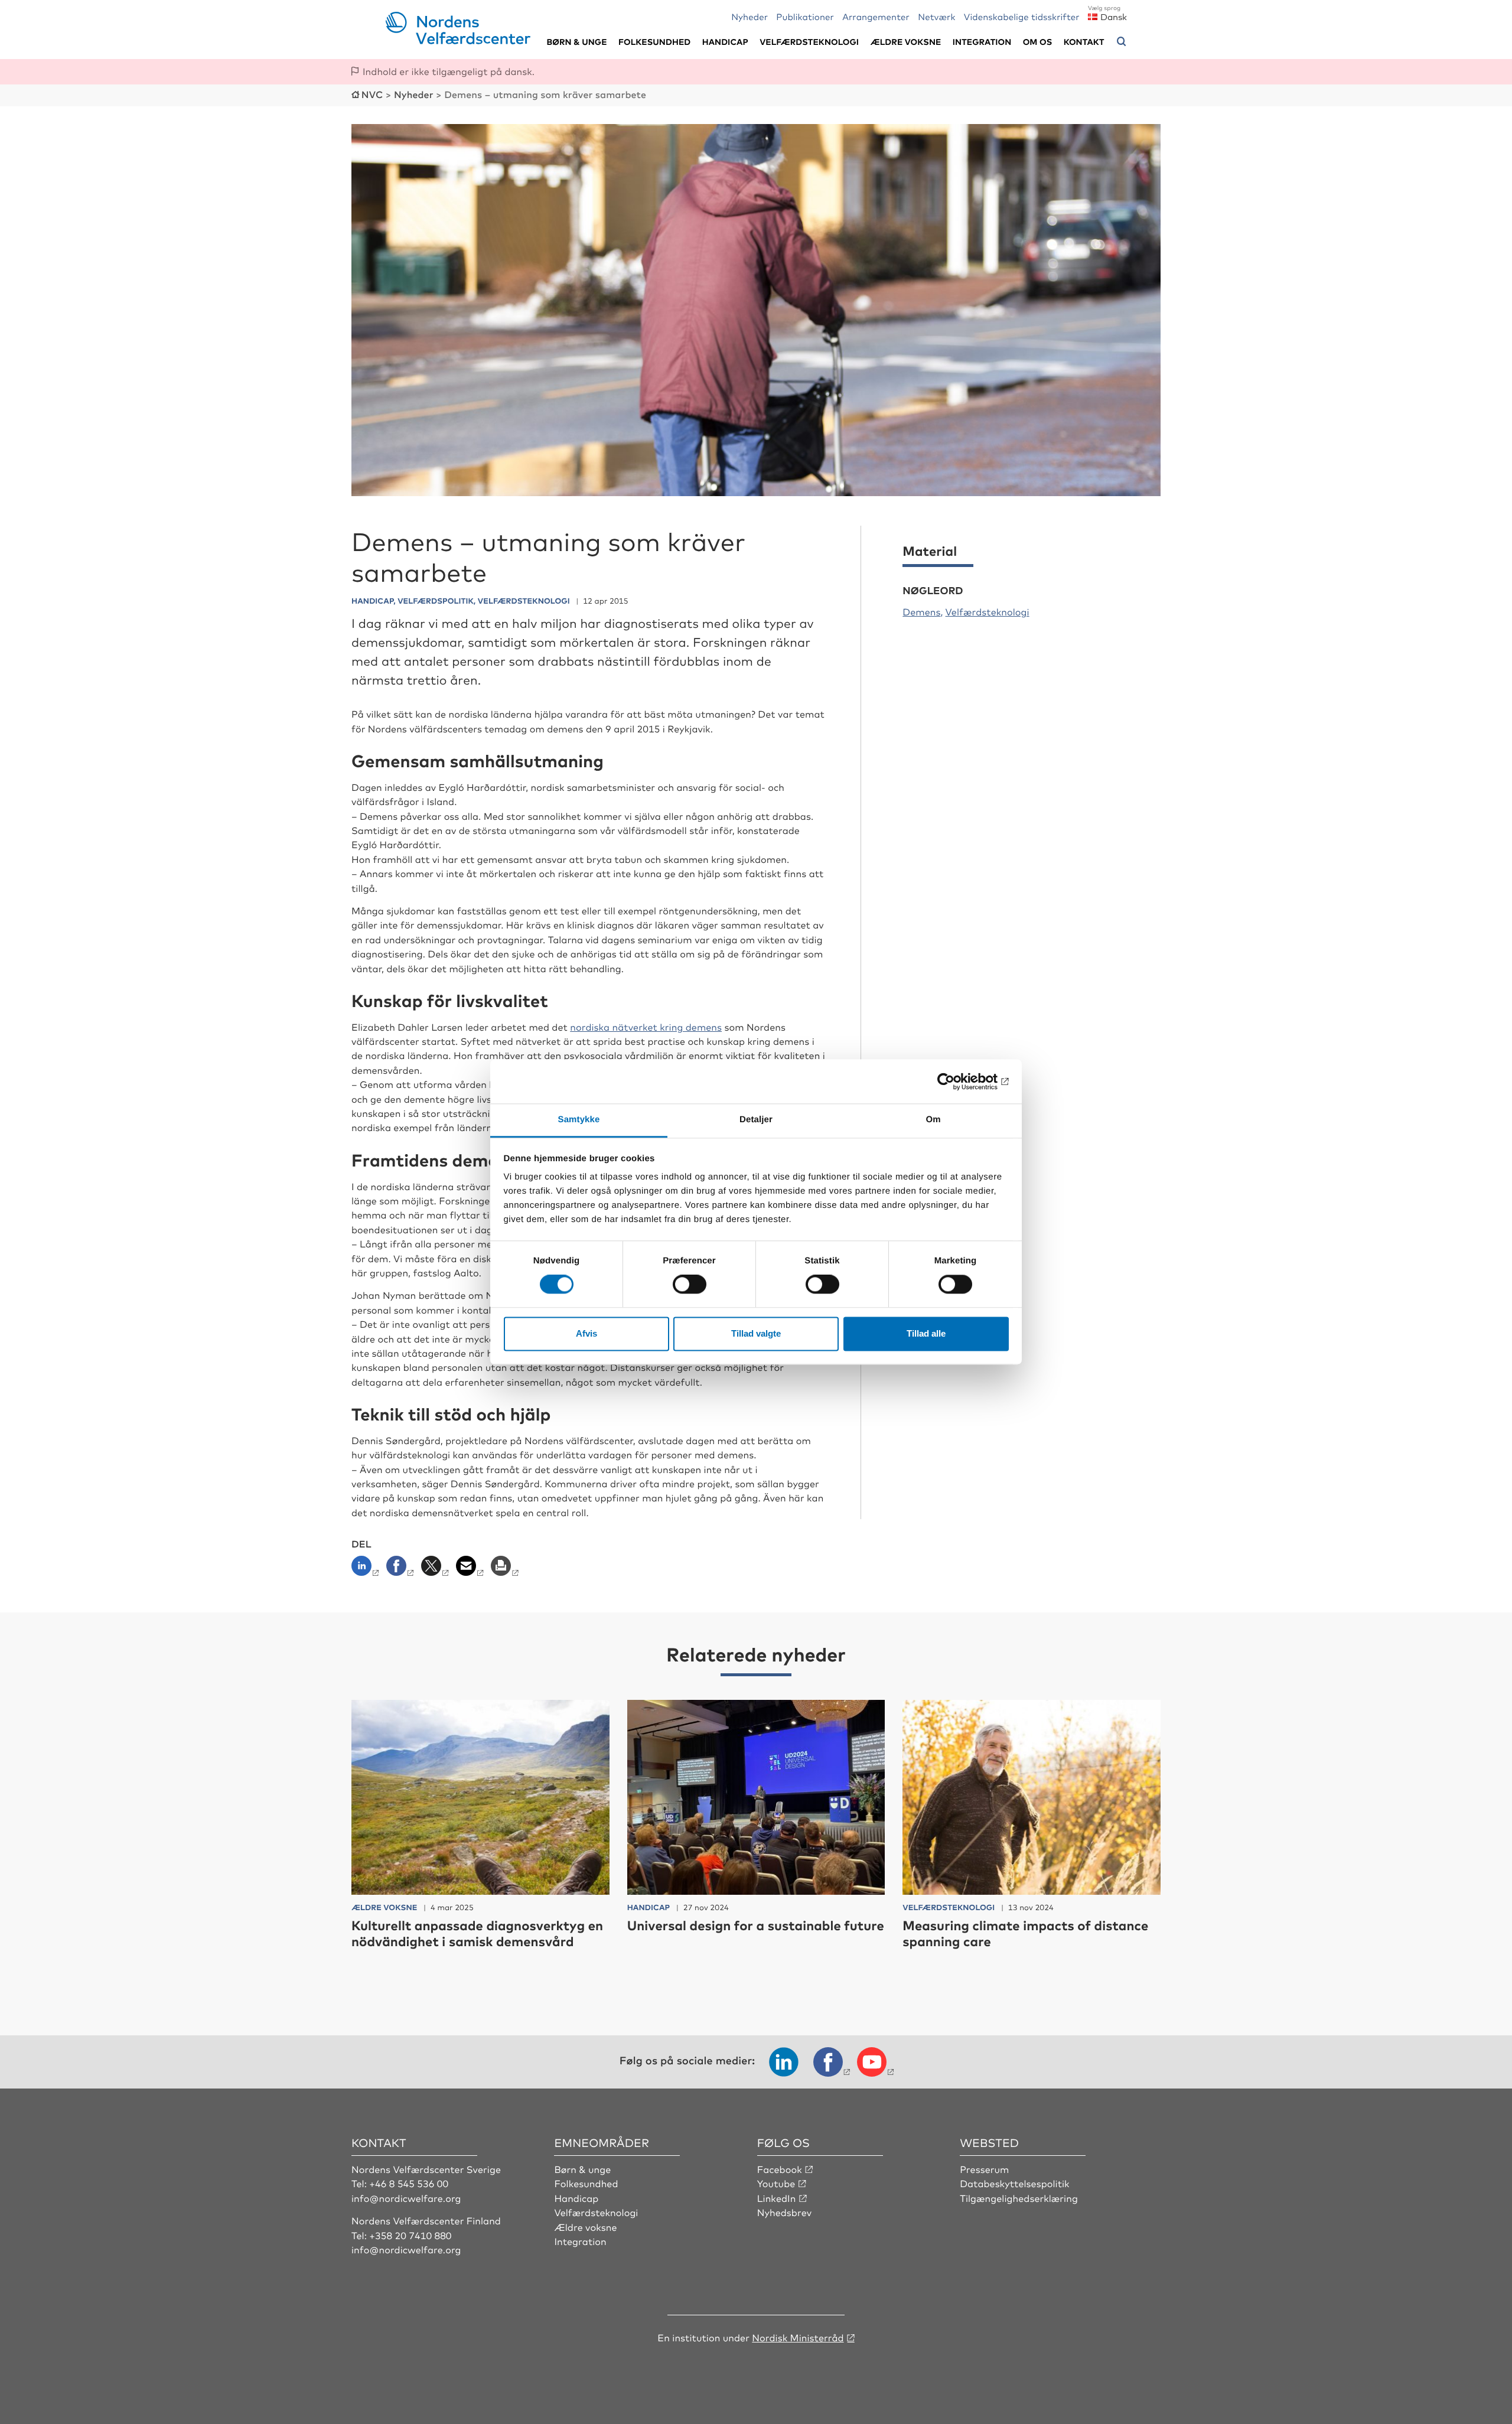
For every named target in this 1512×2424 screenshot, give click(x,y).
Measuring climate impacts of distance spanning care (1025, 1933)
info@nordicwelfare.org (406, 2198)
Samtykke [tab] (579, 1120)
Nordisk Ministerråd (798, 2337)
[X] (436, 1569)
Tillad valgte (756, 1333)
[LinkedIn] (368, 1569)
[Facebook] (401, 1569)
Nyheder (750, 16)
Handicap (725, 42)
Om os (1038, 42)
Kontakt (1084, 42)
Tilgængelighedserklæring (1019, 2198)
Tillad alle (926, 1333)
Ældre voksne (905, 42)
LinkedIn (777, 2198)
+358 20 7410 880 (410, 2235)
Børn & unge (576, 42)
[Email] (471, 1569)
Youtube (776, 2183)
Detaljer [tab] (756, 1120)
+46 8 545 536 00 (409, 2183)
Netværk (936, 16)
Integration (982, 42)
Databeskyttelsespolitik (1015, 2183)
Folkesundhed (654, 42)
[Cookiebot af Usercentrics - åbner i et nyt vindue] (957, 1081)
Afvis (586, 1333)
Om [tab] (933, 1120)
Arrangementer (876, 16)
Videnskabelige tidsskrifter (1022, 16)
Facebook (780, 2169)
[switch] (690, 1285)
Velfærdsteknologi (809, 42)
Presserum (984, 2169)
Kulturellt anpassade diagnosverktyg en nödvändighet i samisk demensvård (477, 1933)
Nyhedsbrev (784, 2212)
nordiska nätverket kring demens (646, 1027)
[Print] (506, 1569)
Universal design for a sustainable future (756, 1925)
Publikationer (805, 16)
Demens (921, 611)
